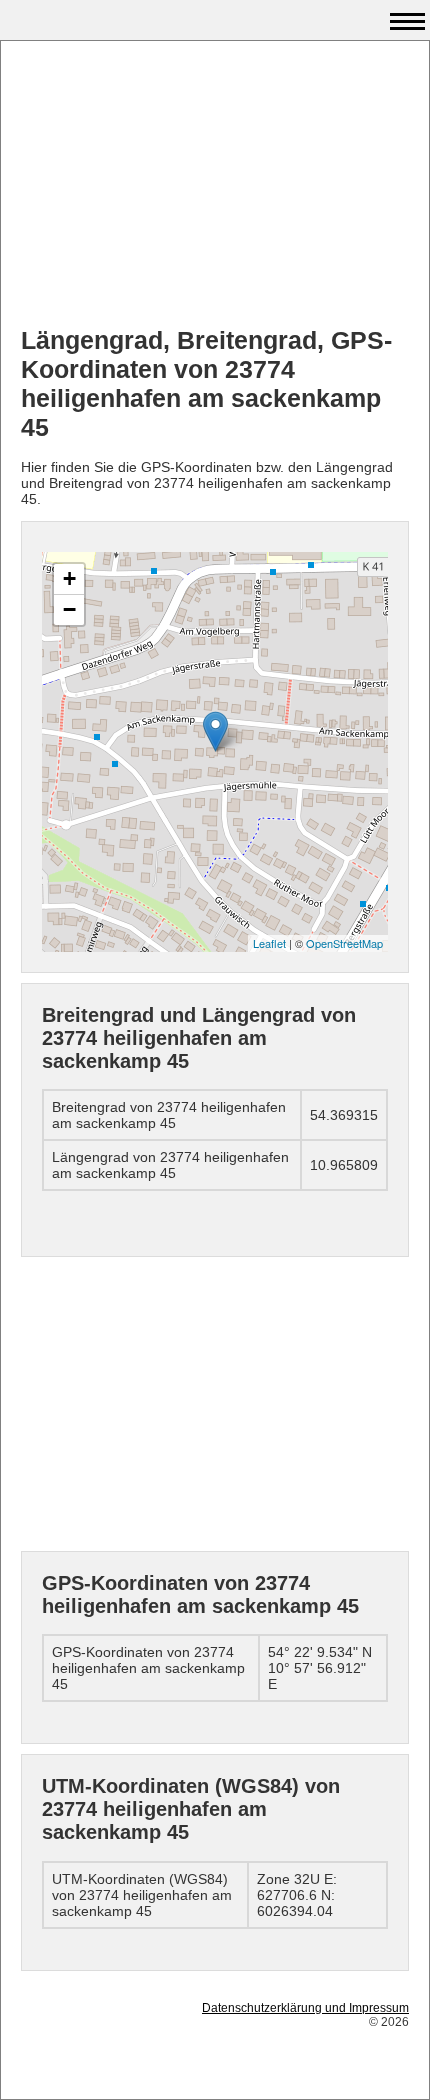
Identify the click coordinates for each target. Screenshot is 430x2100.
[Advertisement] (215, 186)
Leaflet (269, 943)
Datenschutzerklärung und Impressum (305, 2008)
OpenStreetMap (344, 943)
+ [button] (69, 578)
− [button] (69, 609)
